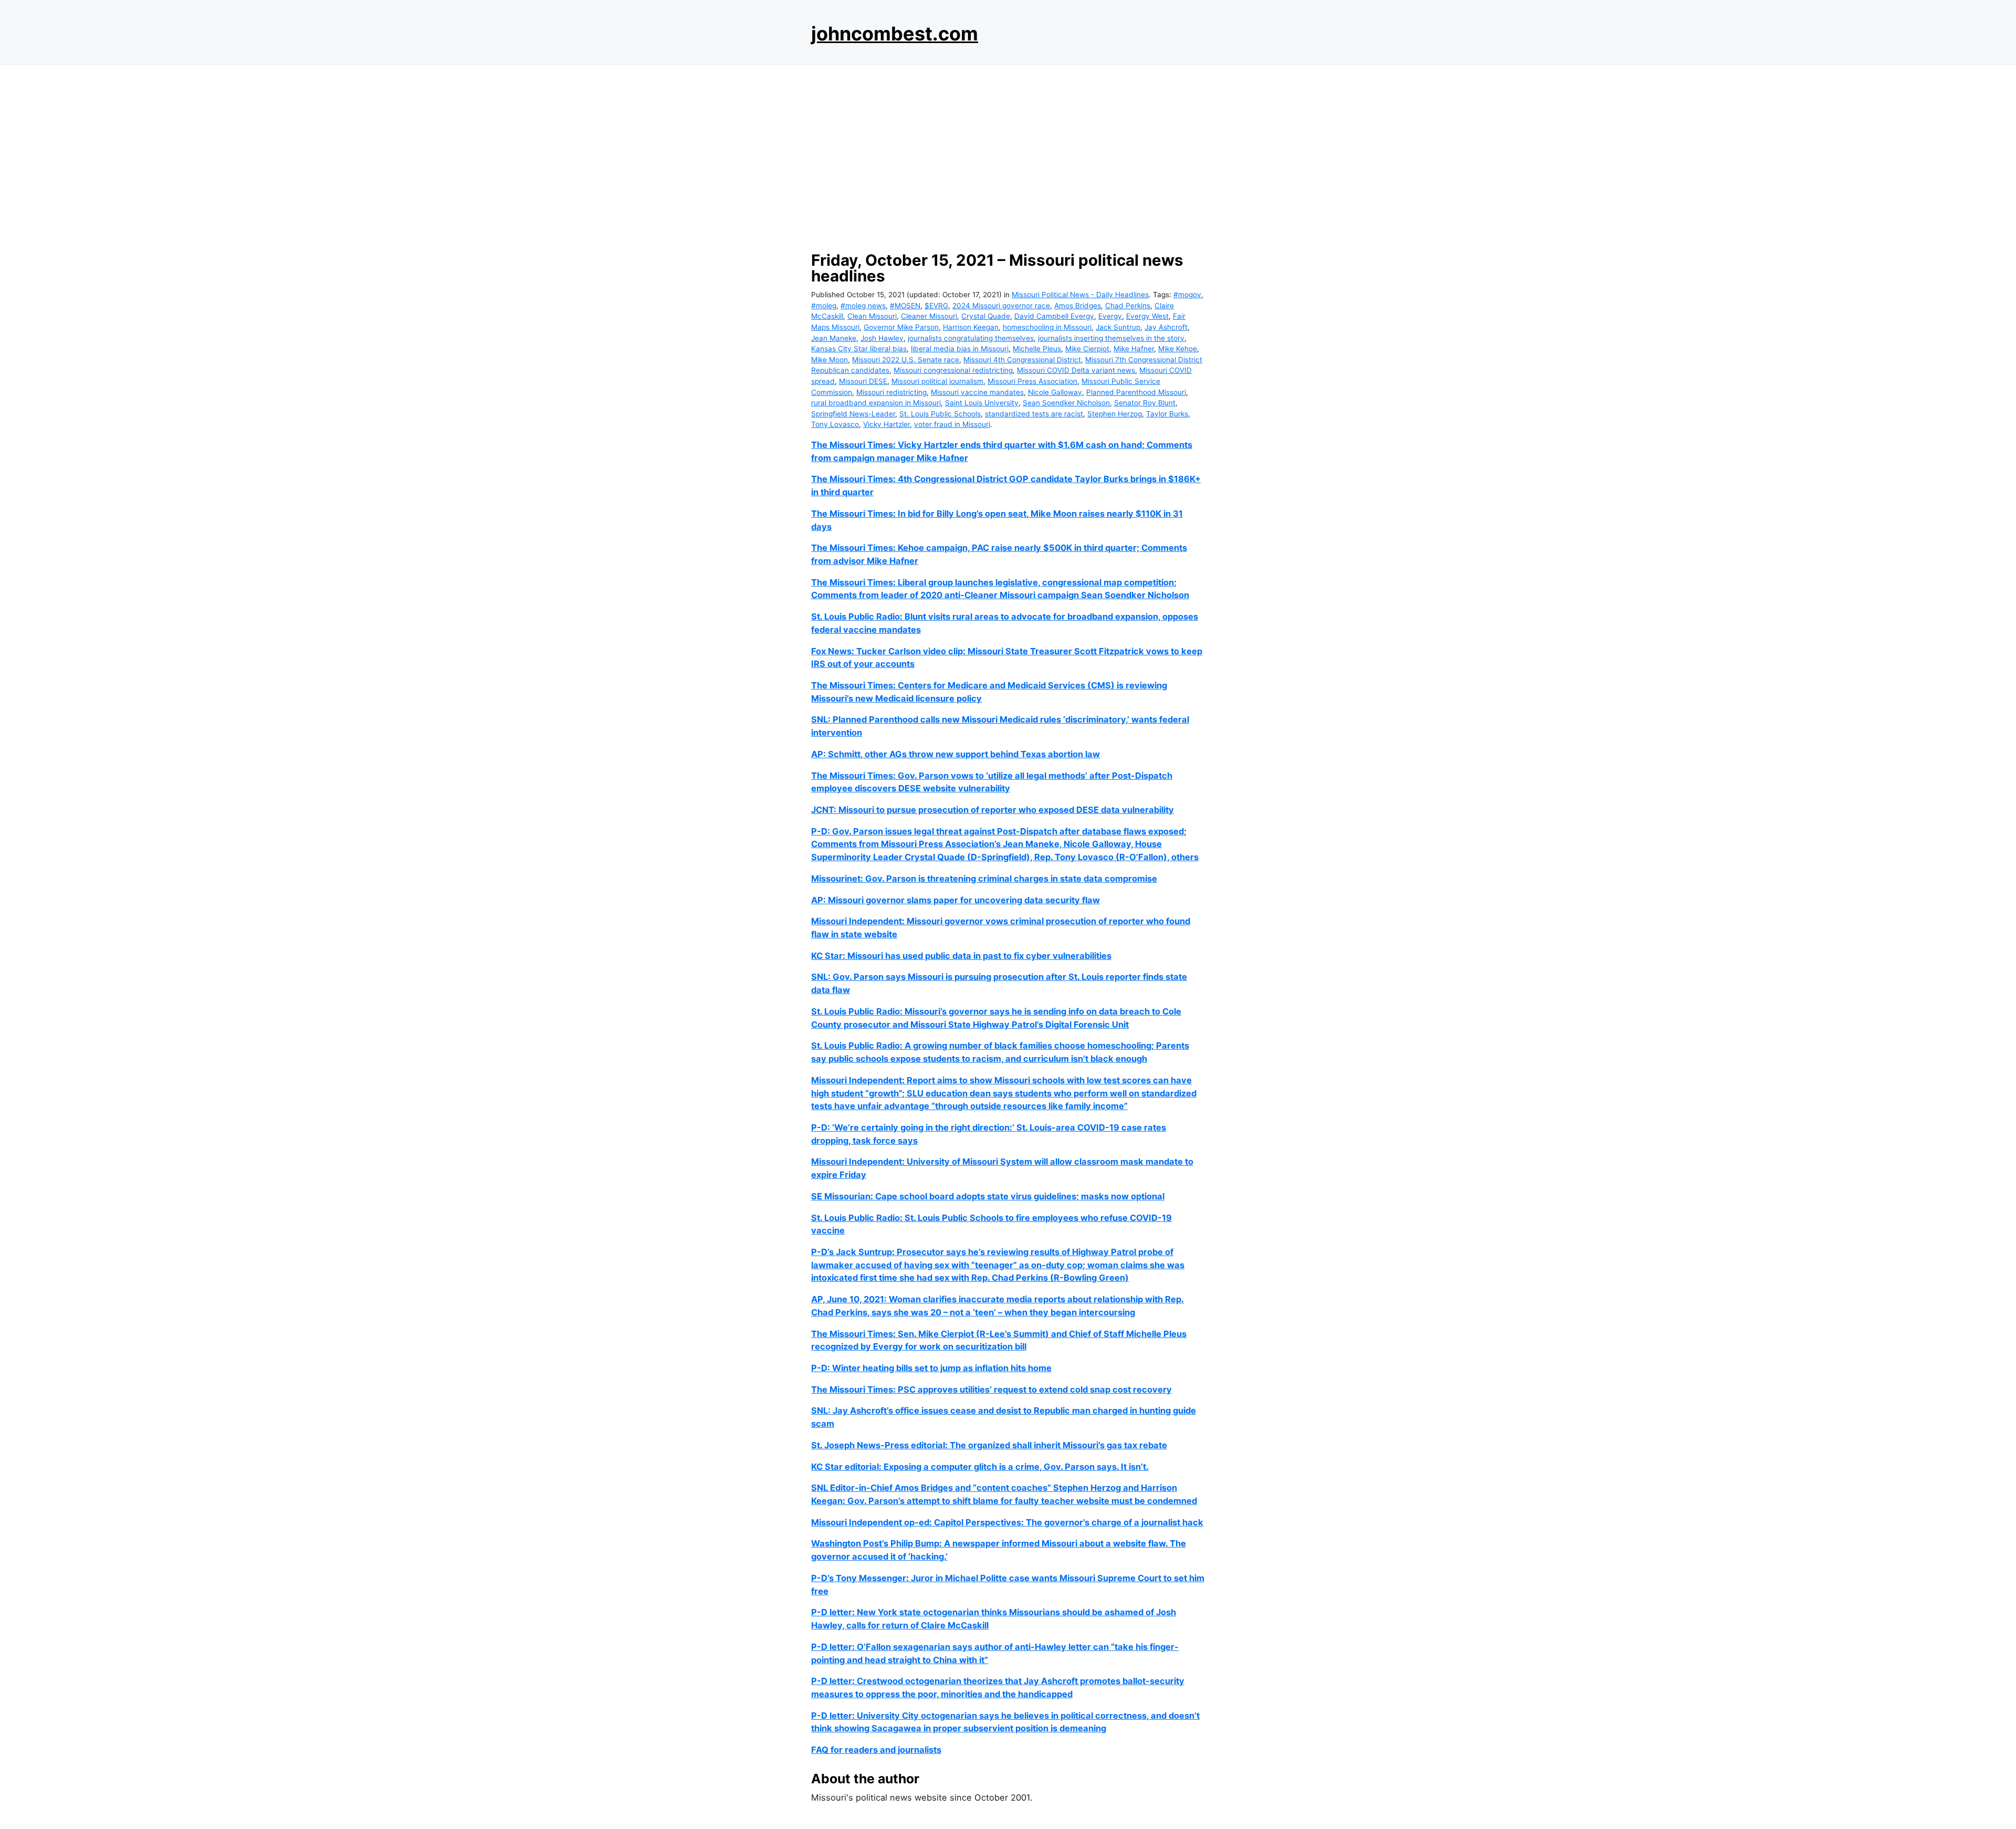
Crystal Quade (986, 316)
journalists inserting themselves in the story (1111, 338)
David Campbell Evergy (1054, 316)
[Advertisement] (1008, 155)
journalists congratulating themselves (971, 338)
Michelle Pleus (1037, 349)
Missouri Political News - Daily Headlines (1080, 295)
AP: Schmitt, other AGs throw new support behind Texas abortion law (955, 754)
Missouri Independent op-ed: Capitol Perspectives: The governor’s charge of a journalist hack (1007, 1522)
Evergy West (1147, 316)
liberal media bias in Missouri (960, 349)
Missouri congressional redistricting (953, 370)
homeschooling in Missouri (1047, 327)
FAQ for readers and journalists (876, 1750)
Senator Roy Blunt (1145, 403)
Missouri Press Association (1032, 381)
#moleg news (863, 306)
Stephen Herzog (1115, 414)
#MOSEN (905, 306)
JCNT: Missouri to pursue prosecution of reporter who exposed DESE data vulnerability (993, 810)
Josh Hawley (882, 338)
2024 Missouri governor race (1001, 306)
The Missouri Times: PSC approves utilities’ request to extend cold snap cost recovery (991, 1389)
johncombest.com (895, 34)
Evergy (1110, 316)
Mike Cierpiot (1087, 349)
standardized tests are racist (1034, 414)
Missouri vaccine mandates (977, 392)
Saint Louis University (982, 403)
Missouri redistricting (891, 392)
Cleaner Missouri (929, 316)
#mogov (1187, 295)
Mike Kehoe (1178, 349)
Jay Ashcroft (1166, 327)
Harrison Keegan (971, 327)
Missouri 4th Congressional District (1022, 360)
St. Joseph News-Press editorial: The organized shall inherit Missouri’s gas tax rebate (989, 1445)
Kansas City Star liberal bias (859, 349)
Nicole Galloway (1055, 392)
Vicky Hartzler (886, 424)
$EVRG (936, 306)
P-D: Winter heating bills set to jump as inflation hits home (931, 1368)
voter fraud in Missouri (952, 424)
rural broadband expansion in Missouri (876, 403)
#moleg (824, 306)
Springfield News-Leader (853, 414)
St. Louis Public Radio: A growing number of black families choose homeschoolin (979, 1046)
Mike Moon (829, 360)
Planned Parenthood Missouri (1136, 392)
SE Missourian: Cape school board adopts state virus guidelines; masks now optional (988, 1196)
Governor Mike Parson (901, 327)
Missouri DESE (863, 381)
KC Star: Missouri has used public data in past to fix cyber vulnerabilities (961, 956)
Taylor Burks (1167, 414)
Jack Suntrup (1118, 327)
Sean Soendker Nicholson (1066, 403)
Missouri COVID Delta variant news (1076, 370)
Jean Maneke (834, 338)
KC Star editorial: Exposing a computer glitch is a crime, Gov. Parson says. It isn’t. (980, 1467)
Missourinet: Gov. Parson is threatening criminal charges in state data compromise (984, 879)
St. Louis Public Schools (940, 414)
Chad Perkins (1128, 306)
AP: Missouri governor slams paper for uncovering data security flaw (955, 900)
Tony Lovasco (835, 424)
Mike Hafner (1134, 349)
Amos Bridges (1078, 306)
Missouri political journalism (937, 381)
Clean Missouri (872, 316)
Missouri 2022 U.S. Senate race (906, 360)
